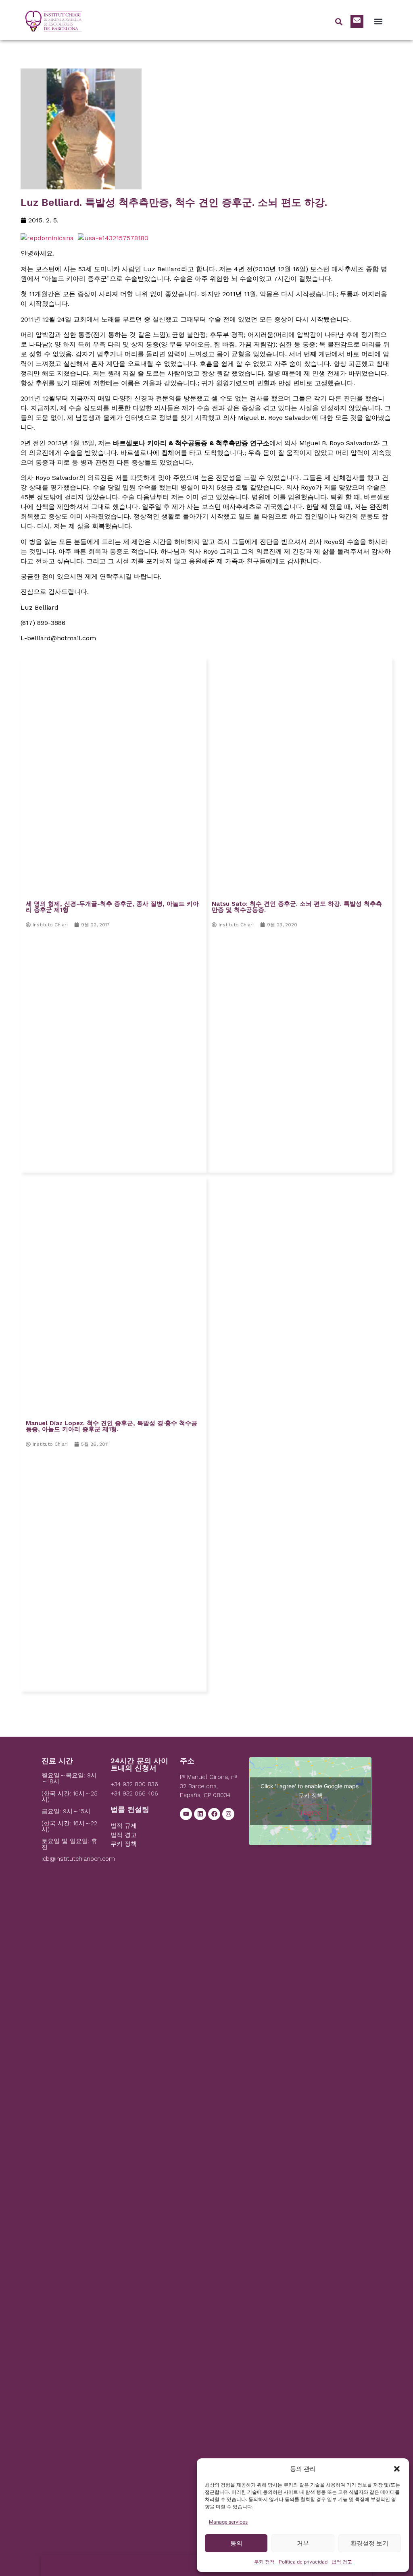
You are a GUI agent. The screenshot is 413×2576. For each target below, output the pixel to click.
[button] (397, 2469)
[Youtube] (186, 1814)
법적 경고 (342, 2562)
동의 (236, 2543)
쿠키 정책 (264, 2562)
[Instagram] (228, 1814)
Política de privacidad (303, 2562)
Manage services (228, 2522)
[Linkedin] (200, 1814)
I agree (311, 1812)
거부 (303, 2543)
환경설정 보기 (369, 2543)
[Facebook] (214, 1814)
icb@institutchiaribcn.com (78, 1859)
